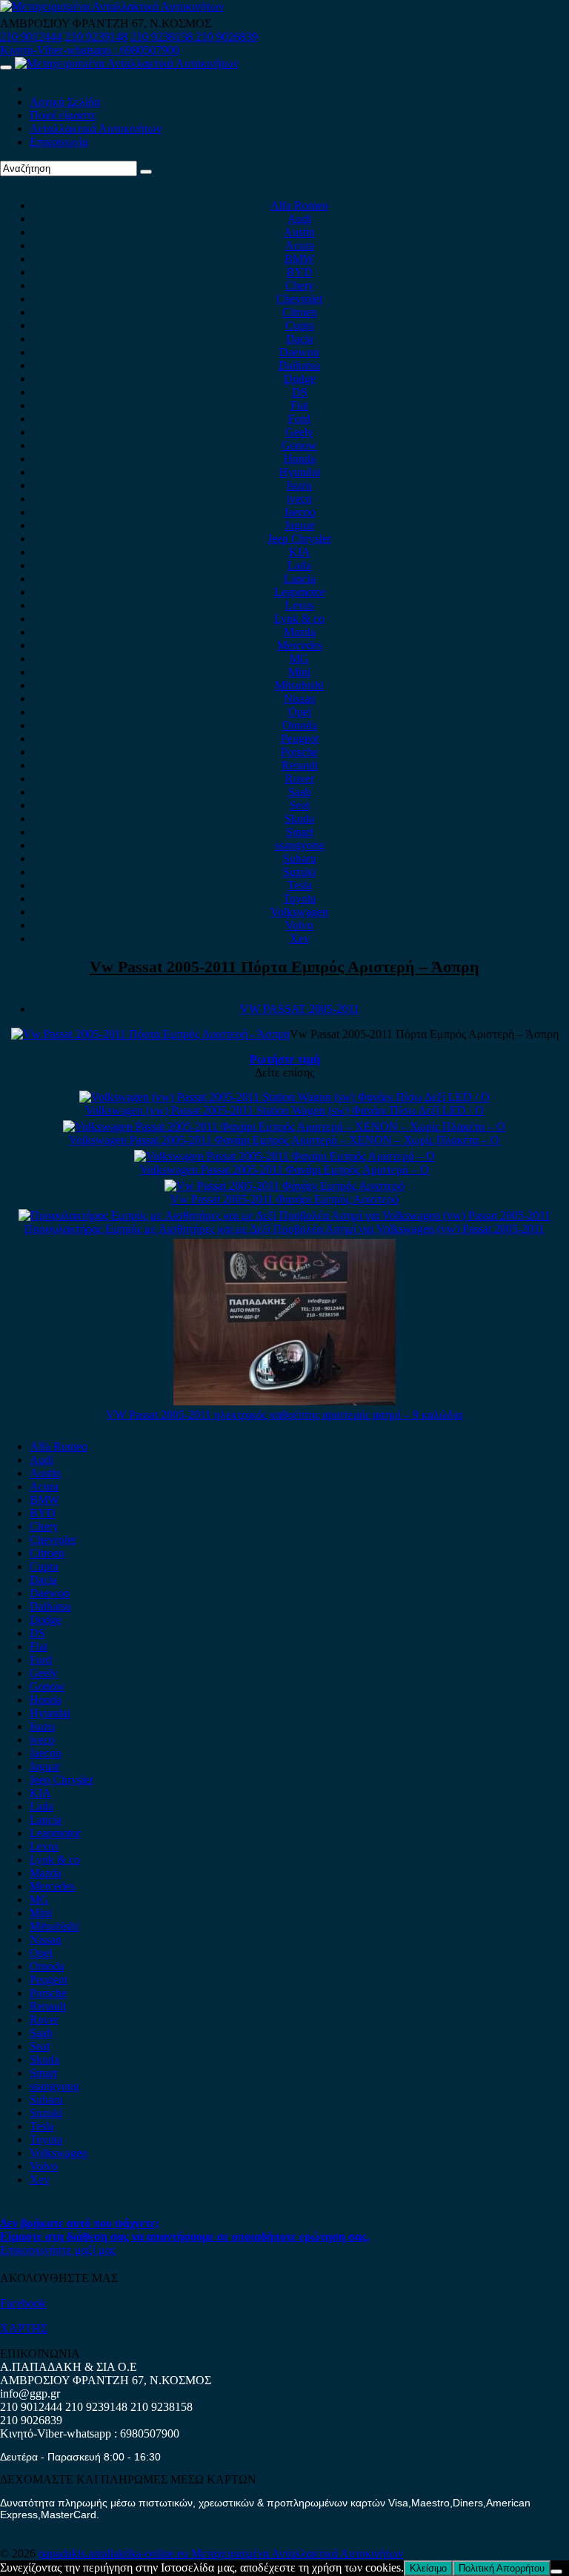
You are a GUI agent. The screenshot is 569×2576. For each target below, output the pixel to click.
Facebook (23, 2303)
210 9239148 (96, 37)
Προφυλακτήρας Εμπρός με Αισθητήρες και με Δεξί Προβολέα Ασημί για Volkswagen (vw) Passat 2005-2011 (284, 1229)
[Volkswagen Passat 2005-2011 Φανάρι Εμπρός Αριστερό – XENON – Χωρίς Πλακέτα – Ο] (284, 1127)
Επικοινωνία (59, 142)
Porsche (299, 752)
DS (300, 392)
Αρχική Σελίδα (65, 102)
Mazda (300, 632)
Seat (300, 805)
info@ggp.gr (30, 2393)
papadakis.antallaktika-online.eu (115, 2553)
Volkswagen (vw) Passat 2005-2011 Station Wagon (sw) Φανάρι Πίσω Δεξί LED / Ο (284, 1110)
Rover (300, 779)
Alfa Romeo (299, 205)
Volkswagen (299, 912)
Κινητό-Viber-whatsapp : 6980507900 (90, 50)
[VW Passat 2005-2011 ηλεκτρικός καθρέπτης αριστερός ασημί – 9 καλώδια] (284, 1401)
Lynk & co (299, 619)
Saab (300, 792)
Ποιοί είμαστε (63, 115)
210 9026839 (227, 37)
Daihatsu (299, 365)
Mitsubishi (299, 685)
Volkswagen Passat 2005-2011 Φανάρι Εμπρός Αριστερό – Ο (284, 1170)
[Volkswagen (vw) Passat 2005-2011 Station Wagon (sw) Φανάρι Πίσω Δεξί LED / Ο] (284, 1097)
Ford (299, 419)
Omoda (300, 725)
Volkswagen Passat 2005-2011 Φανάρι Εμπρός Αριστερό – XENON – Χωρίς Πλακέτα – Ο (284, 1140)
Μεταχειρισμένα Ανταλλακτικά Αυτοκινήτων (297, 2553)
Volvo (299, 925)
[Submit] (146, 172)
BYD (300, 272)
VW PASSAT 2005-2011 (300, 1009)
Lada (299, 565)
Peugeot (300, 739)
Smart (300, 832)
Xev (300, 939)
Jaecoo (300, 512)
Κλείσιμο (428, 2568)
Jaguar (300, 525)
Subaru (300, 859)
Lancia (300, 579)
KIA (300, 552)
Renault (300, 765)
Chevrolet (299, 299)
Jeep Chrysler (299, 539)
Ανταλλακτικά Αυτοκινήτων (96, 128)
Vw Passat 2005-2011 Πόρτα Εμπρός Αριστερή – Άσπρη (284, 967)
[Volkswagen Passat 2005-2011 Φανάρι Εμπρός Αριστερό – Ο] (284, 1156)
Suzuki (299, 872)
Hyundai (300, 472)
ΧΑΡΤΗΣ (24, 2328)
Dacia (300, 339)
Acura (300, 245)
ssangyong (300, 845)
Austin (299, 232)
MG (299, 659)
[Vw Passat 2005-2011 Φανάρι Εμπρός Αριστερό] (284, 1186)
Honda (300, 459)
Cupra (300, 325)
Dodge (300, 379)
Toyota (299, 899)
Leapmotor (300, 592)
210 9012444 (31, 37)
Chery (300, 285)
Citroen (300, 312)
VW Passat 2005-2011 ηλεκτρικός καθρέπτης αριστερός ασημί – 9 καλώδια (284, 1415)
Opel (300, 712)
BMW (299, 259)
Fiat (299, 405)
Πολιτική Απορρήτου (502, 2568)
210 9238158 (163, 37)
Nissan (300, 699)
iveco (299, 499)
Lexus (300, 605)
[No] (556, 2572)
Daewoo (299, 352)
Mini (299, 672)
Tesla (300, 885)
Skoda (299, 819)
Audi (299, 219)
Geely (299, 432)
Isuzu (299, 485)
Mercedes (300, 645)
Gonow (299, 445)
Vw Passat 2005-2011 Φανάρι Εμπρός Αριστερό (284, 1199)
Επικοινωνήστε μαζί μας (58, 2250)
